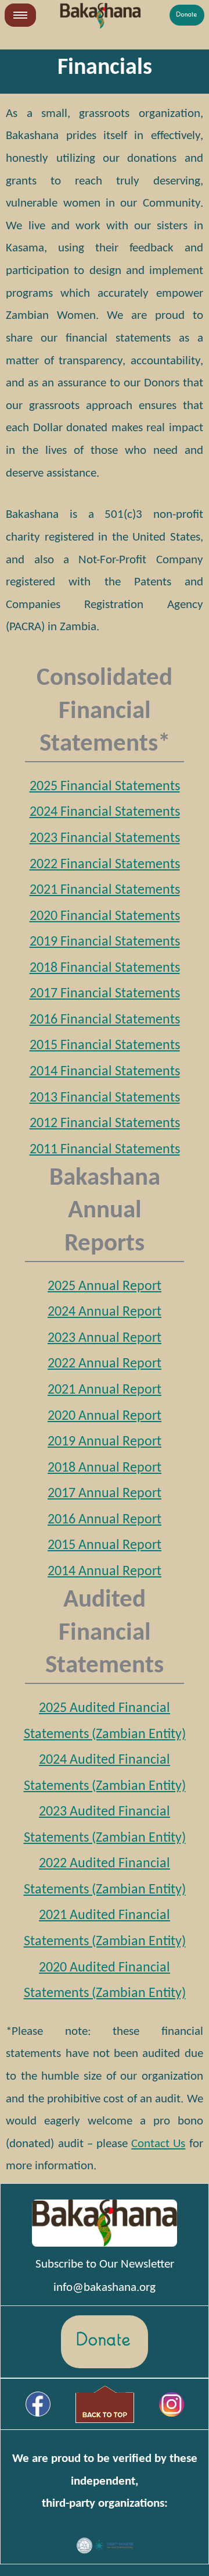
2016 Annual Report (105, 1520)
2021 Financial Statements (105, 890)
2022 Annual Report (105, 1364)
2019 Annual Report (105, 1442)
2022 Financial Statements (105, 865)
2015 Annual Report (105, 1545)
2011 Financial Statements (105, 1150)
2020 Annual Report (105, 1416)
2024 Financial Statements (105, 812)
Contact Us (158, 2144)
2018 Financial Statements (105, 968)
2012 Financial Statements (105, 1124)
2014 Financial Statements (105, 1072)
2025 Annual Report (105, 1287)
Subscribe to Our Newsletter (105, 2264)
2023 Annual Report (105, 1338)
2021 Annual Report (105, 1390)
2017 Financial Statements (105, 994)
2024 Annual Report (105, 1312)
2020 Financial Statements (105, 916)
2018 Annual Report (105, 1468)
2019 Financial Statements (105, 942)
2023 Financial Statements (105, 838)
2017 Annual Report (105, 1494)
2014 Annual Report (105, 1572)
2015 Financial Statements (105, 1046)
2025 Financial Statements (105, 787)
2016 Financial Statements (105, 1020)
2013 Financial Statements (105, 1098)
